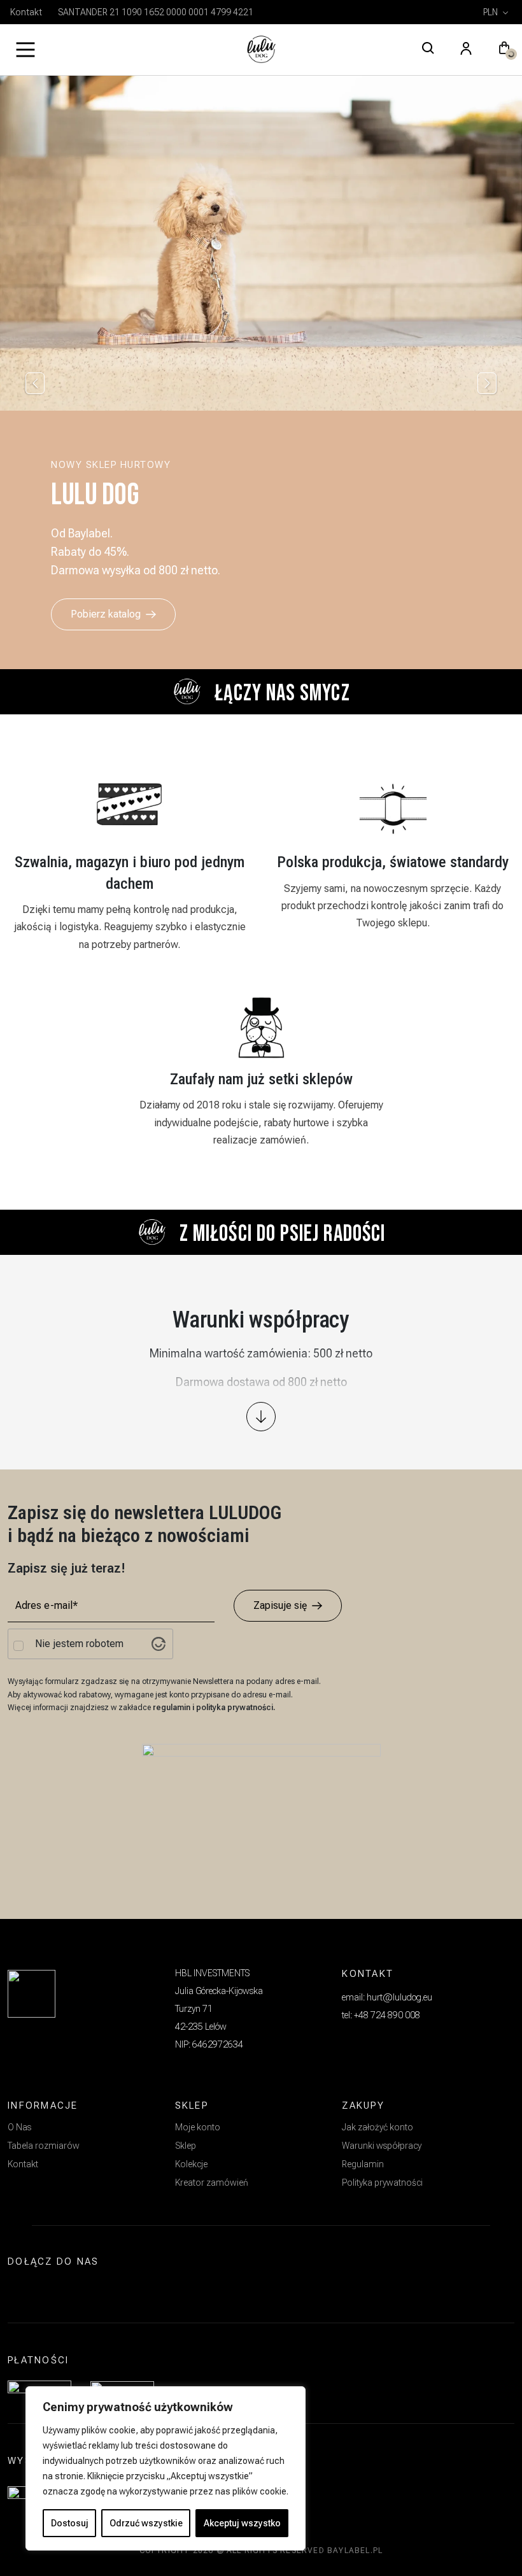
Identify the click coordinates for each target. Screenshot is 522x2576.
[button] (504, 50)
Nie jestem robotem (79, 1644)
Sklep (186, 2146)
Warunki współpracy (382, 2146)
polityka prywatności (235, 1708)
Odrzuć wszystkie (146, 2523)
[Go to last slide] (35, 383)
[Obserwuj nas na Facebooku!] (52, 2292)
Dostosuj (70, 2523)
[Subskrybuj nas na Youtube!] (82, 2292)
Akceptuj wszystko (242, 2523)
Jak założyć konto (377, 2127)
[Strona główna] (261, 50)
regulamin (173, 1708)
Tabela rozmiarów (44, 2146)
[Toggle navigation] (25, 50)
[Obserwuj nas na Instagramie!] (23, 2292)
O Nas (19, 2127)
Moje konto (198, 2127)
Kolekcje (191, 2164)
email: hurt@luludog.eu (387, 1997)
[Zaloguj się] (466, 50)
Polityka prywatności (382, 2183)
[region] (166, 2468)
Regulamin (363, 2164)
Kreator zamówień (212, 2183)
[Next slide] (487, 383)
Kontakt (26, 12)
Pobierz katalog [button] (106, 614)
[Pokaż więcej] (261, 1417)
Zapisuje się (280, 1605)
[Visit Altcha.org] (159, 1644)
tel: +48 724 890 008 (381, 2015)
